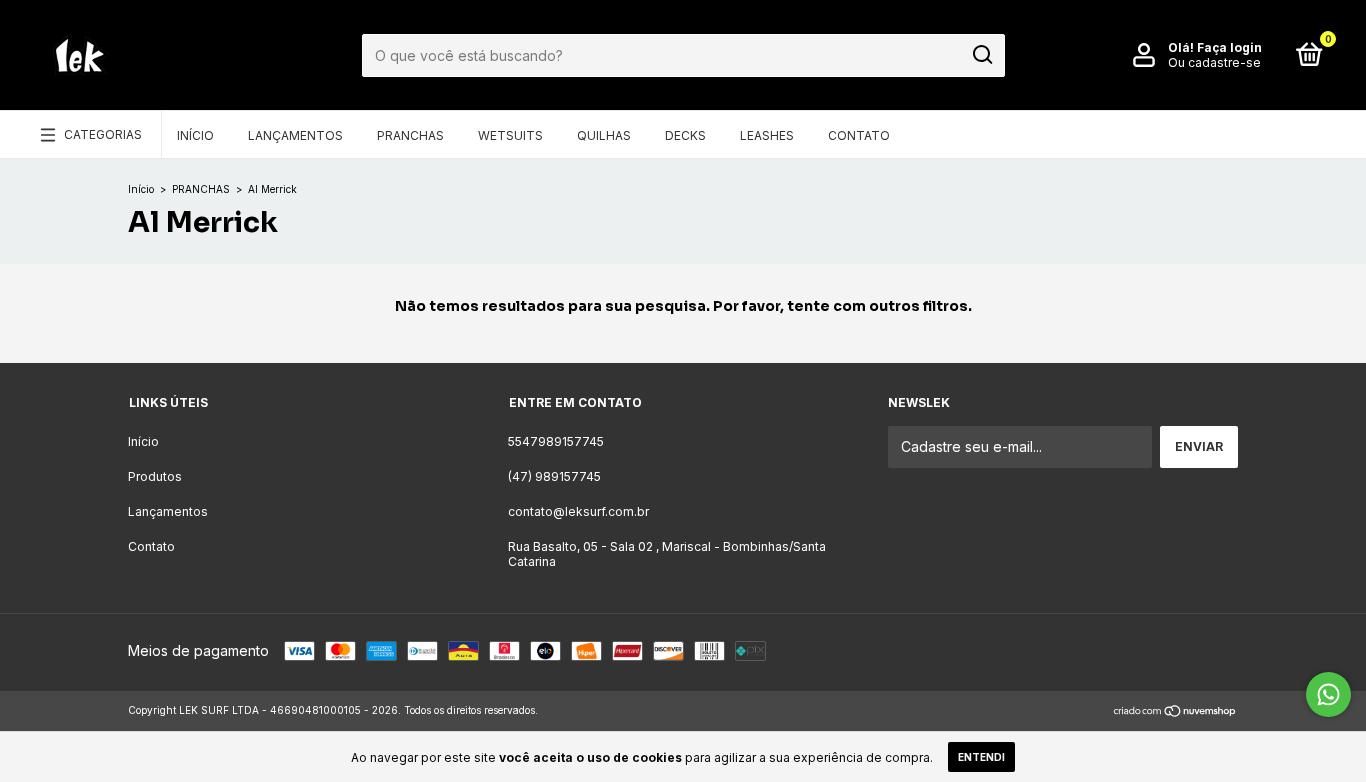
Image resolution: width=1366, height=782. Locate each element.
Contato (859, 135)
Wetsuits (510, 135)
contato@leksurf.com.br (578, 511)
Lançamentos (295, 135)
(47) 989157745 (554, 476)
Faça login (1229, 47)
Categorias (103, 134)
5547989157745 (556, 441)
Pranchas (410, 135)
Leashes (767, 135)
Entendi (981, 757)
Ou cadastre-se (1214, 62)
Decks (685, 135)
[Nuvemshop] (1175, 712)
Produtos (155, 476)
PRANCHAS (201, 189)
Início (195, 135)
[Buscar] (981, 55)
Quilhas (604, 135)
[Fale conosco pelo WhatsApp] (1328, 694)
